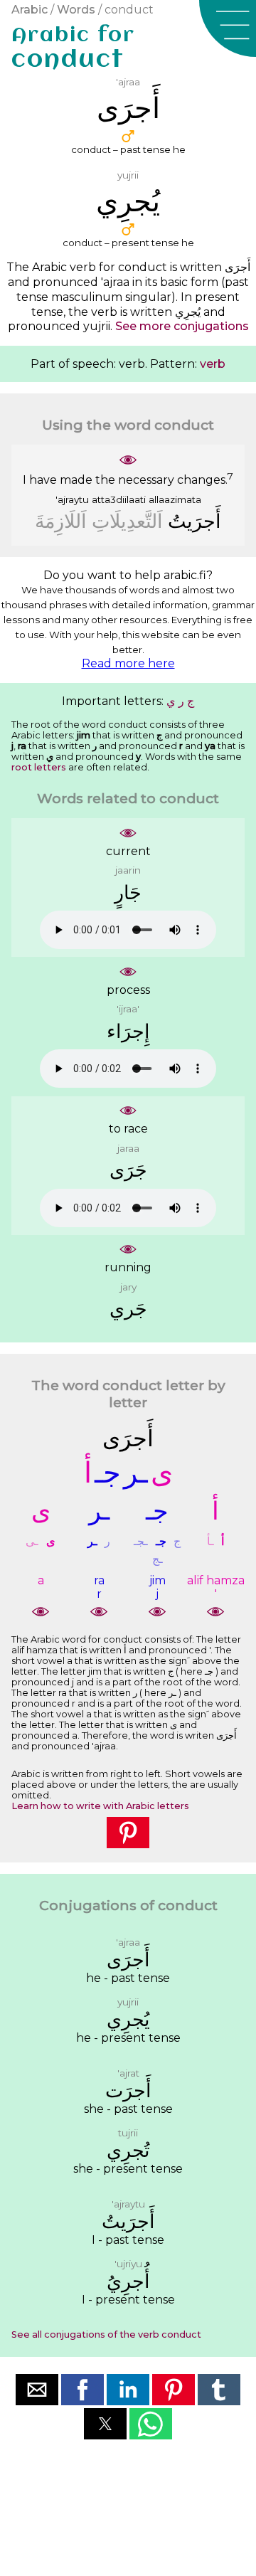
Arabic (30, 10)
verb (213, 364)
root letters (39, 767)
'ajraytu (72, 499)
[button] (228, 28)
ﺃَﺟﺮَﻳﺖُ (194, 521)
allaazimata (175, 499)
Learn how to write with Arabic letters (100, 1806)
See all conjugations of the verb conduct (106, 2334)
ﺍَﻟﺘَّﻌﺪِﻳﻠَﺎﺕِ (127, 521)
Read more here (128, 663)
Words (76, 10)
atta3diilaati (119, 499)
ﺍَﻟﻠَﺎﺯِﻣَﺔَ (61, 521)
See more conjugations (182, 326)
